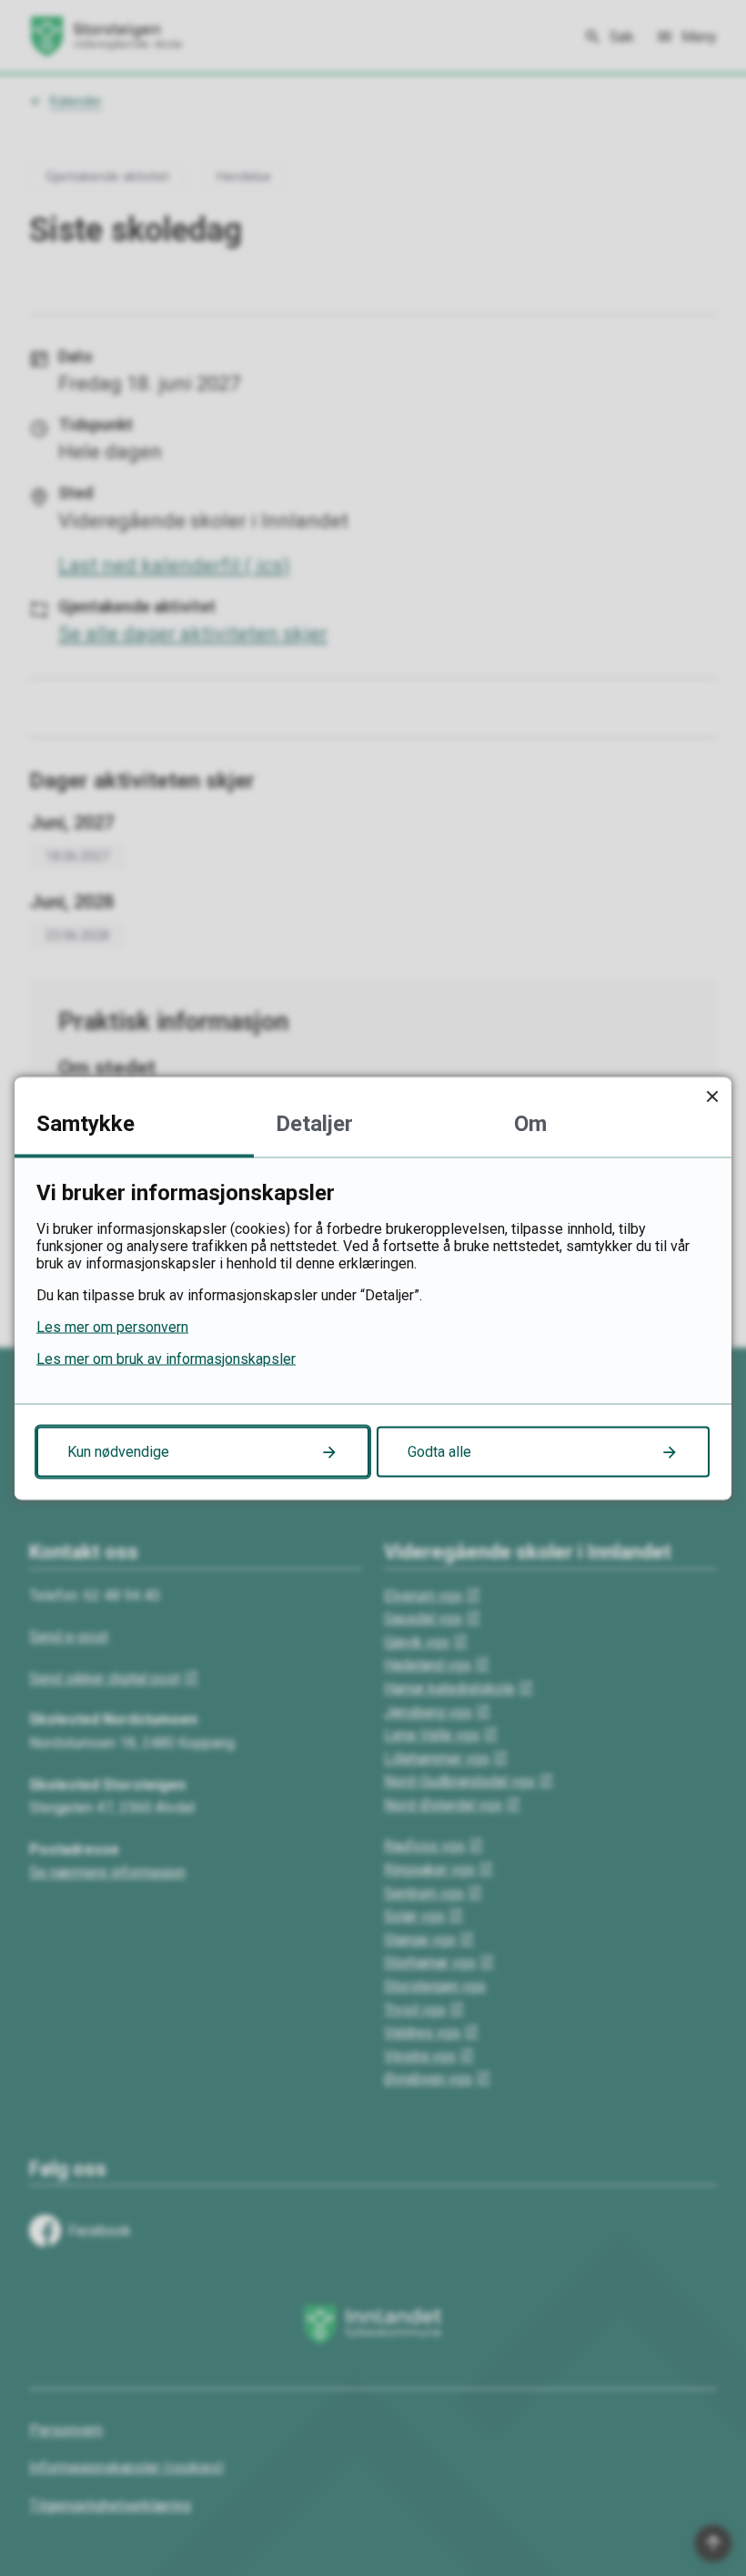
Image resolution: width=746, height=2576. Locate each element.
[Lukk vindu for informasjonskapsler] (712, 1096)
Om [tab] (530, 1123)
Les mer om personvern (112, 1326)
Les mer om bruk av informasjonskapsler (166, 1358)
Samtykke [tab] (86, 1123)
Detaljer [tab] (314, 1123)
